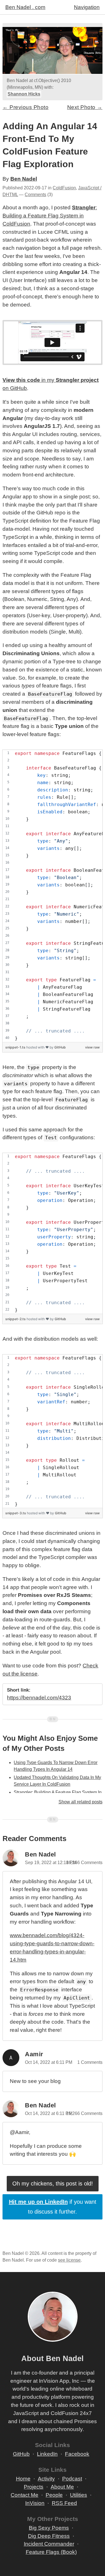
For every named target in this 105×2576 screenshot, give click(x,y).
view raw (92, 1047)
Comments (35, 195)
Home (23, 2479)
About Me (62, 2487)
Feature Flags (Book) (51, 2552)
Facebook (77, 2454)
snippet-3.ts (16, 1513)
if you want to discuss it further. (53, 2207)
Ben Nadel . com (25, 7)
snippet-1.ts (16, 1047)
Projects (34, 2487)
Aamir (34, 2054)
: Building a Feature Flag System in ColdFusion (50, 216)
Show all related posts (81, 1802)
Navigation (87, 7)
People (54, 2495)
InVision (35, 2503)
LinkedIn (47, 2454)
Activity (46, 2479)
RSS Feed (64, 2503)
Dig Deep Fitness (49, 2536)
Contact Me (25, 2495)
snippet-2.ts (16, 1319)
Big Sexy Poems (49, 2528)
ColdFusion (64, 188)
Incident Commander (49, 2544)
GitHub (60, 1047)
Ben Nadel (24, 179)
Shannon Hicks (24, 94)
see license (69, 2260)
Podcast (72, 2479)
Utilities (79, 2495)
